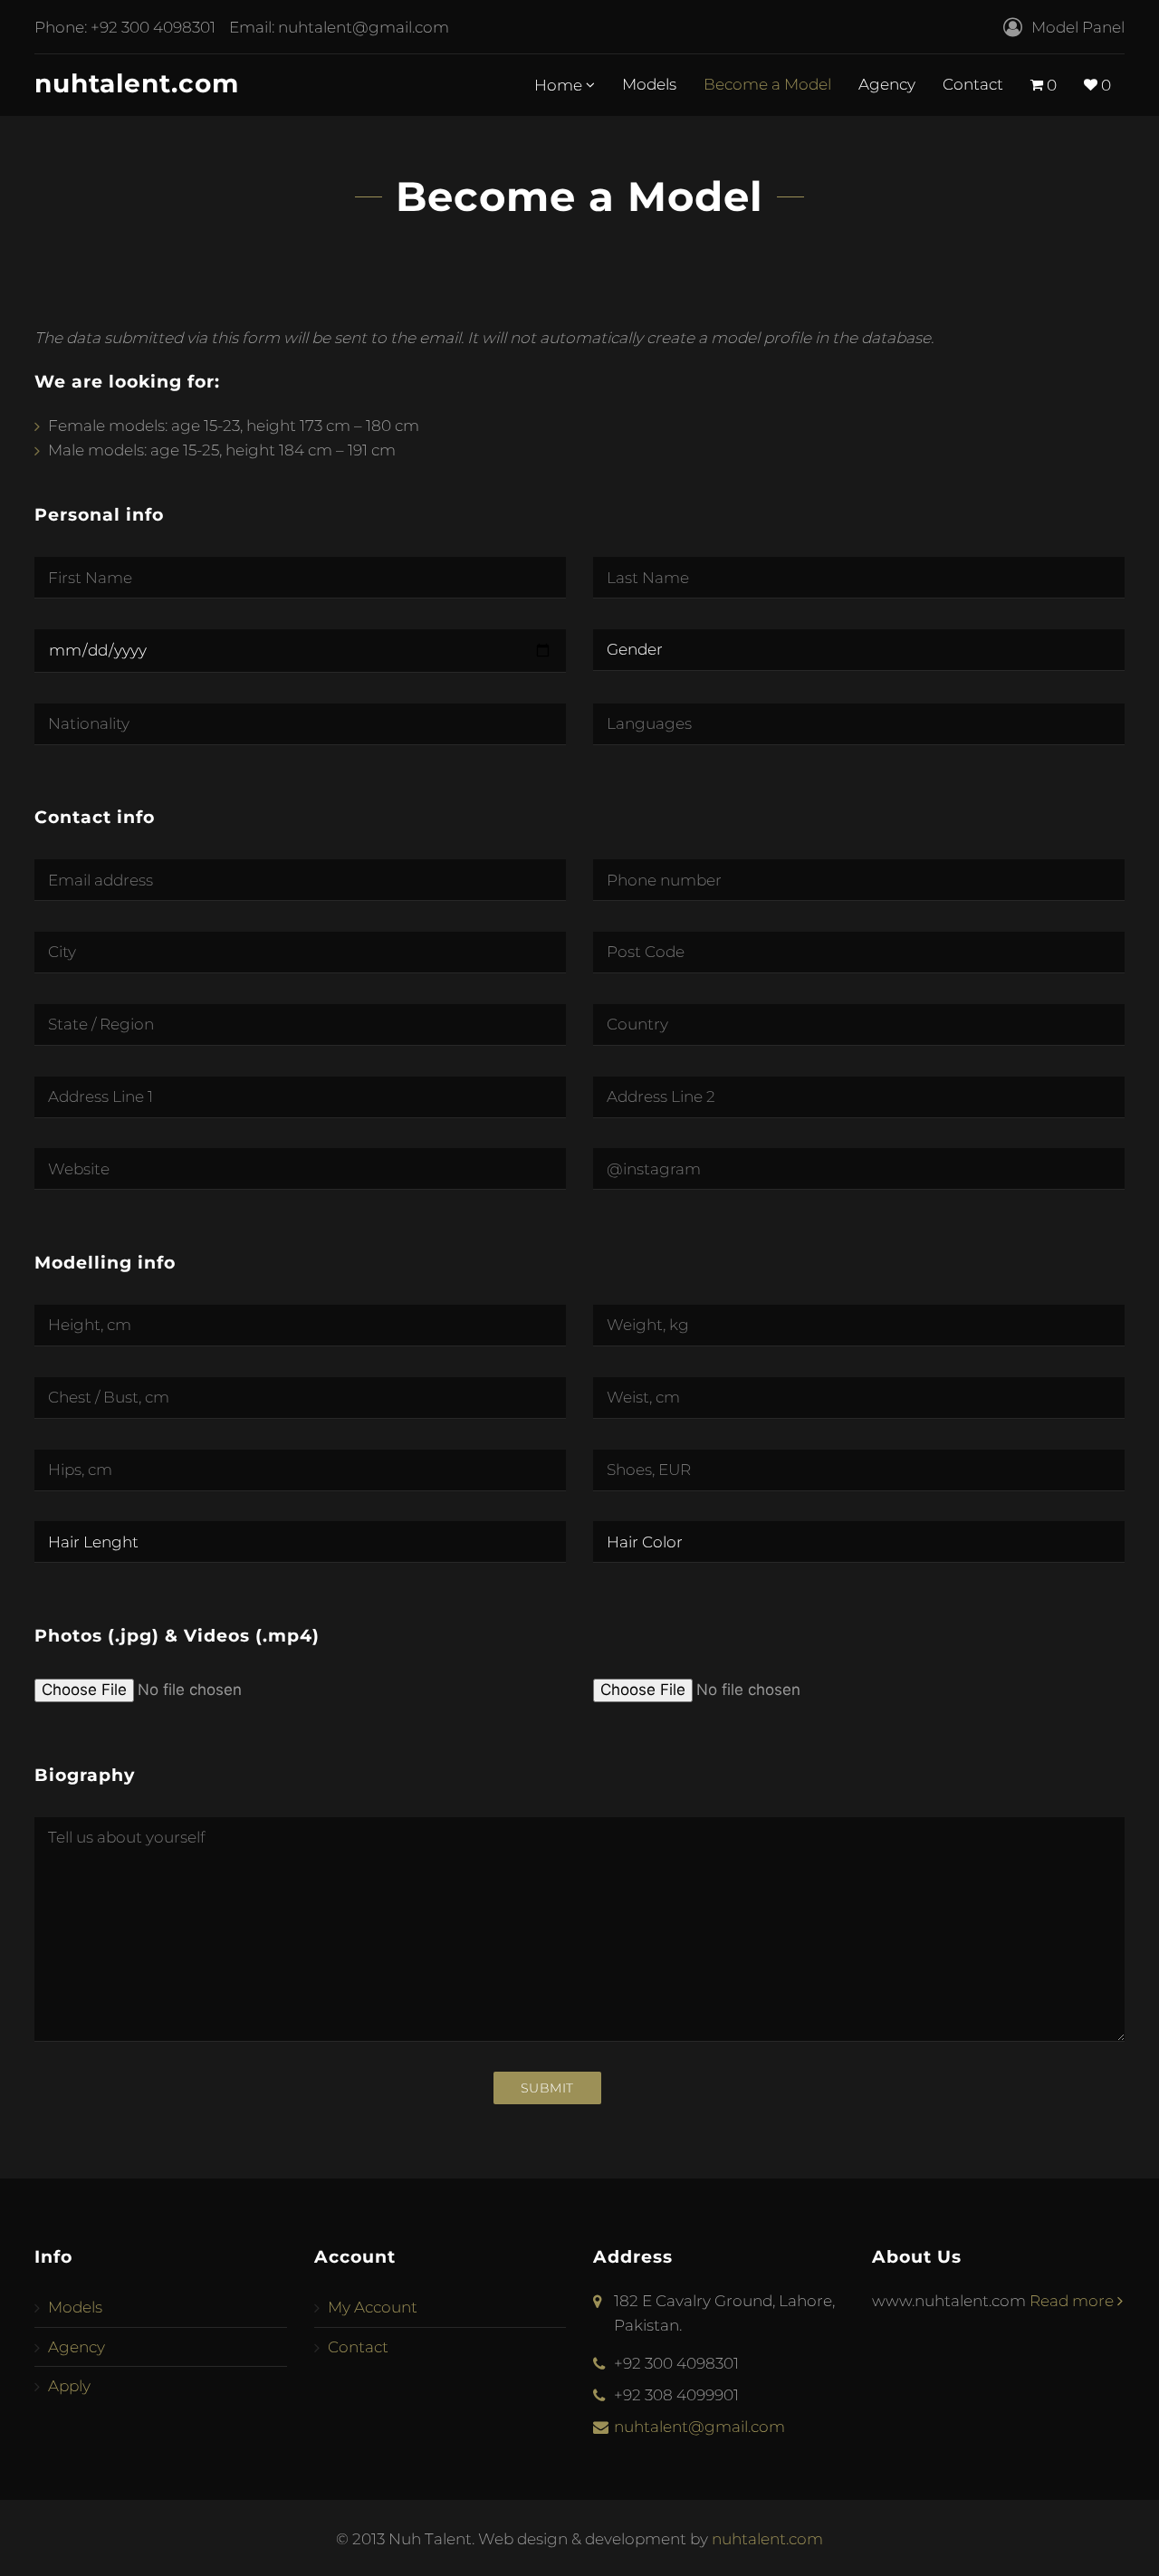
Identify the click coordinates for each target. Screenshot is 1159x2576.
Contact (973, 84)
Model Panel (1078, 27)
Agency (887, 84)
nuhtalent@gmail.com (364, 27)
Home (560, 85)
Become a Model (767, 84)
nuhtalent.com (137, 83)
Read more (1073, 2301)
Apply (69, 2386)
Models (649, 84)
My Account (373, 2307)
